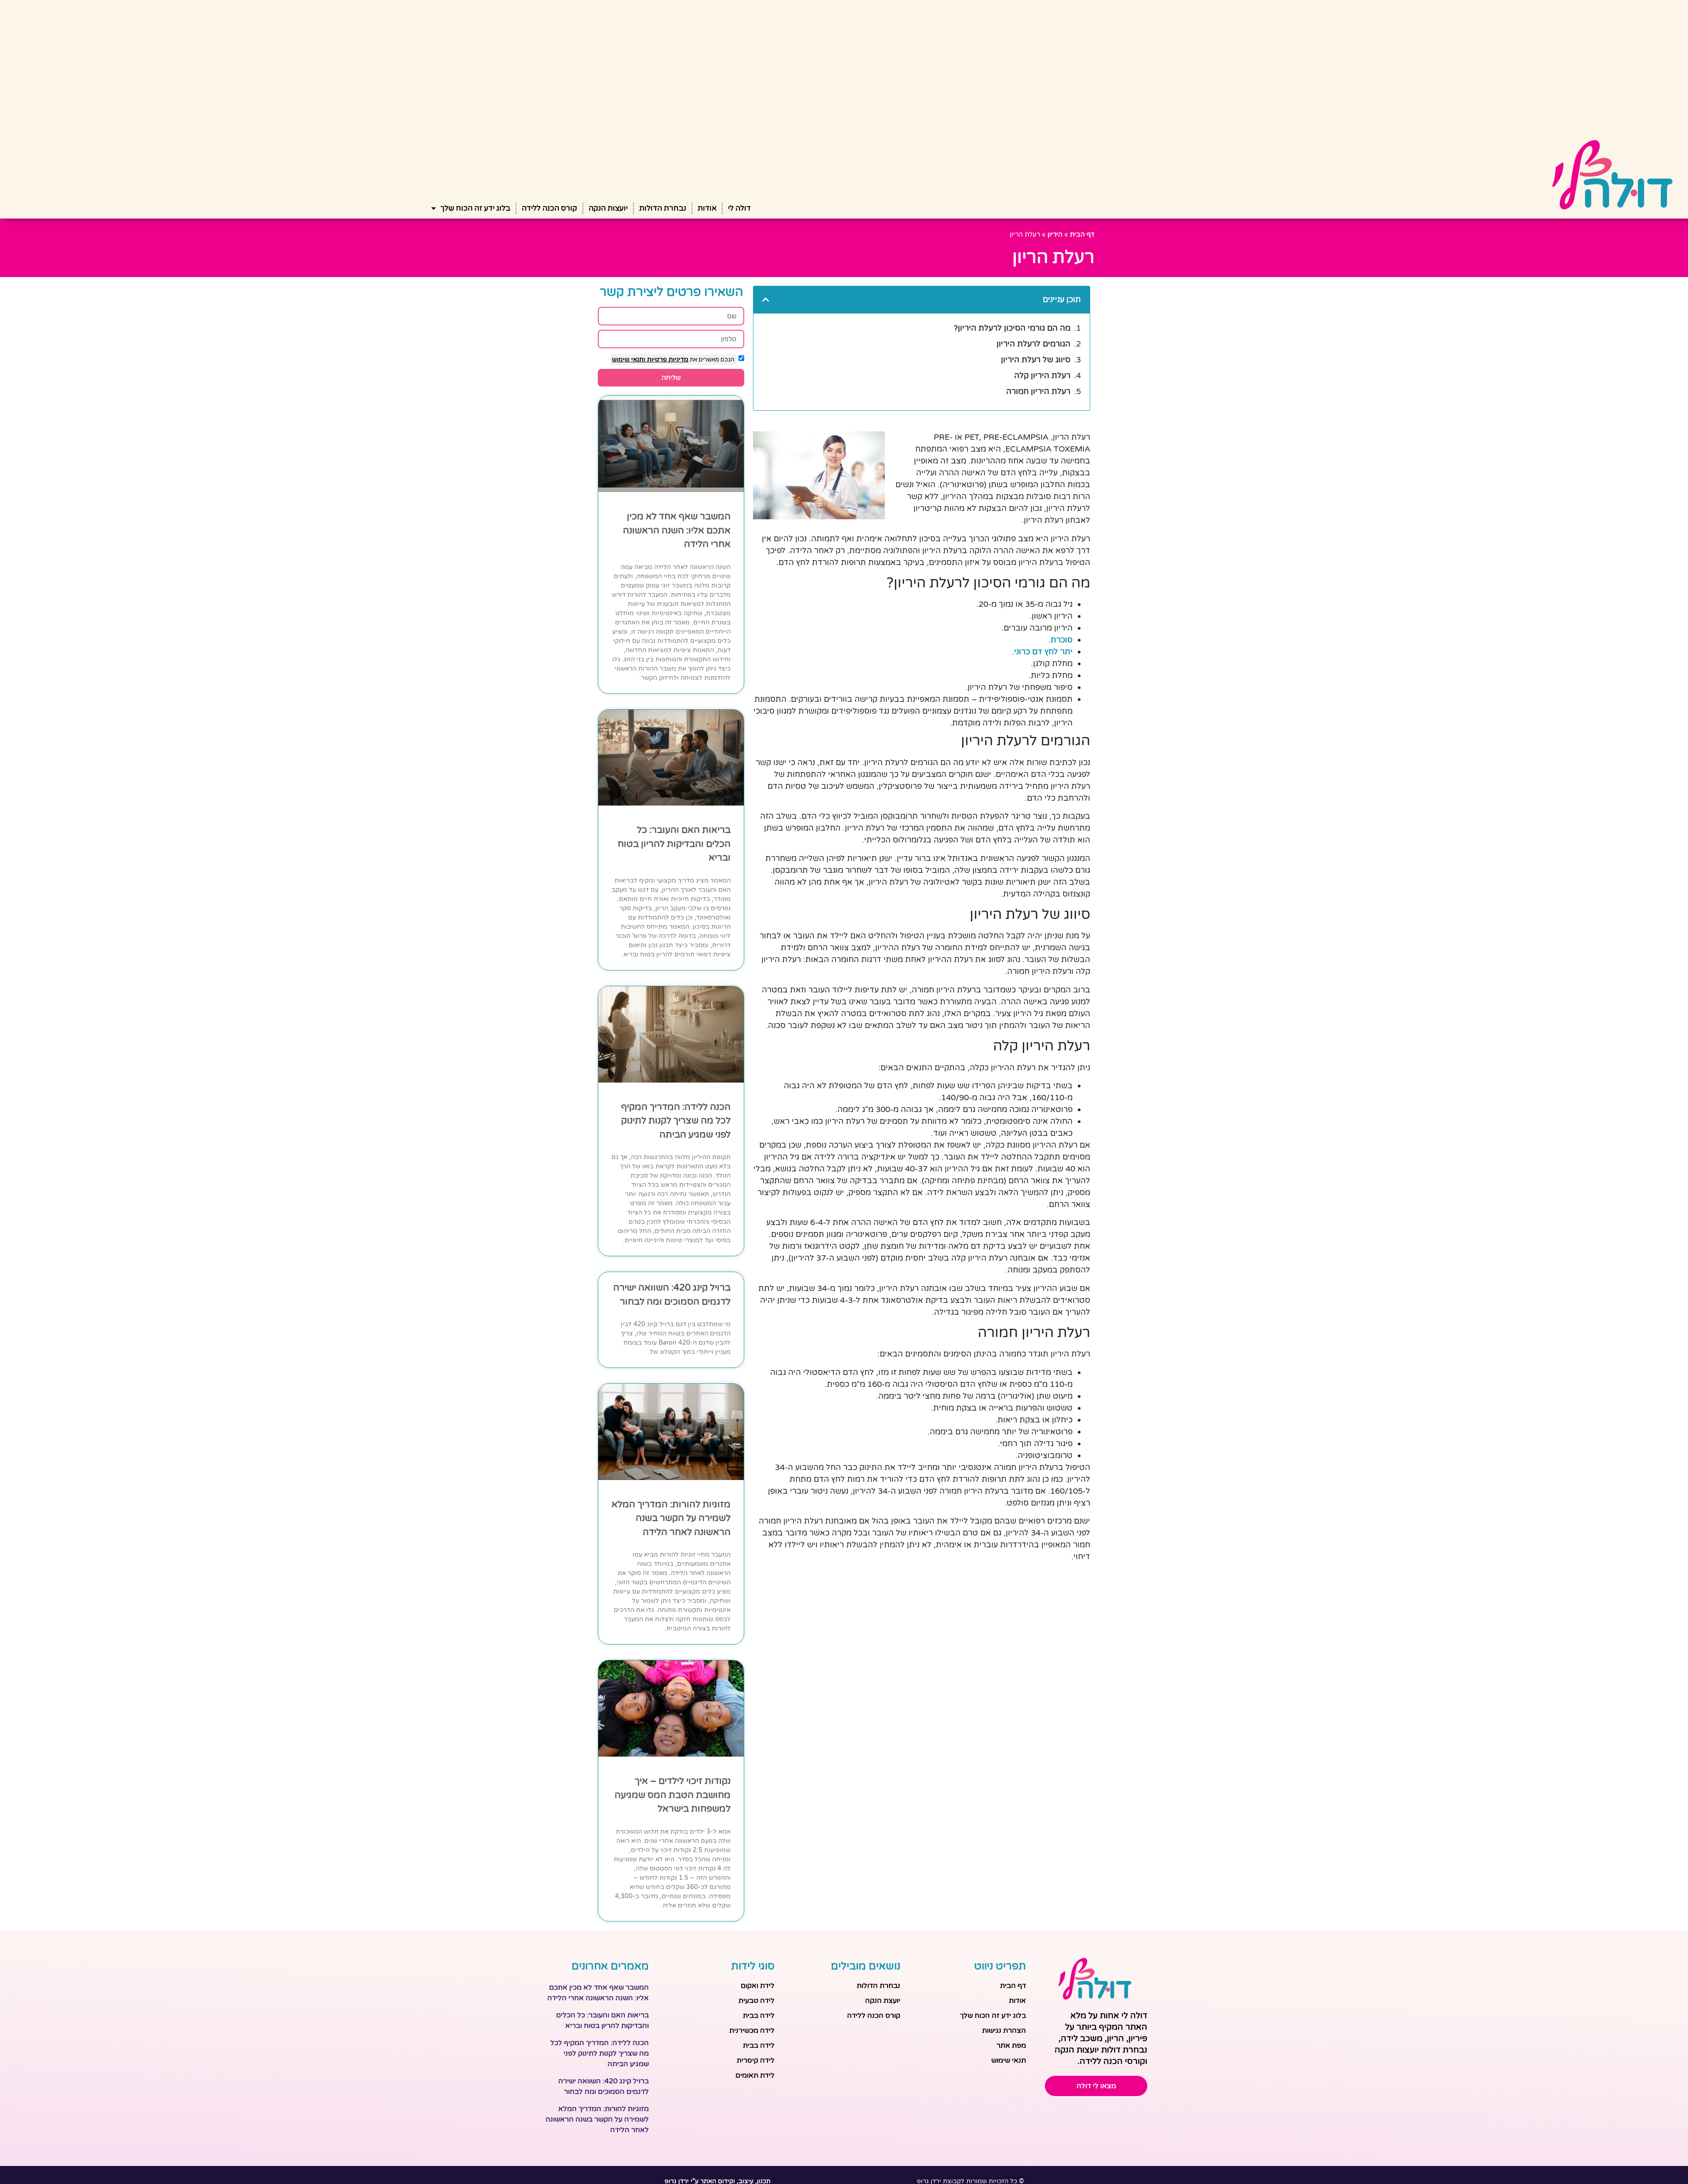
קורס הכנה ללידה (549, 208)
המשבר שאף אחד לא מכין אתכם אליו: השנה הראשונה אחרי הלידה (677, 530)
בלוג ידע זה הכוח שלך (475, 208)
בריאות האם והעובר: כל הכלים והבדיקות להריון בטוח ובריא (674, 844)
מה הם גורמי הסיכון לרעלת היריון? (1012, 328)
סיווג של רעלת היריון (1036, 360)
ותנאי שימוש (629, 359)
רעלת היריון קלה (1042, 376)
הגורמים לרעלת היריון (1033, 344)
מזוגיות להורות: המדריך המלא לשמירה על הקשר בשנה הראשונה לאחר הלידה (671, 1518)
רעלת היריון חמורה (1038, 391)
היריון (1055, 234)
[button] (766, 299)
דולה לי (739, 208)
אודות (707, 208)
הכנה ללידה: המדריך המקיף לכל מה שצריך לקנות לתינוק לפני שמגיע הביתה (676, 1121)
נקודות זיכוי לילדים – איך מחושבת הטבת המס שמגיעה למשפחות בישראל (673, 1795)
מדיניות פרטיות (667, 359)
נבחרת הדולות (663, 208)
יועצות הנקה (608, 208)
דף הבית (1082, 234)
